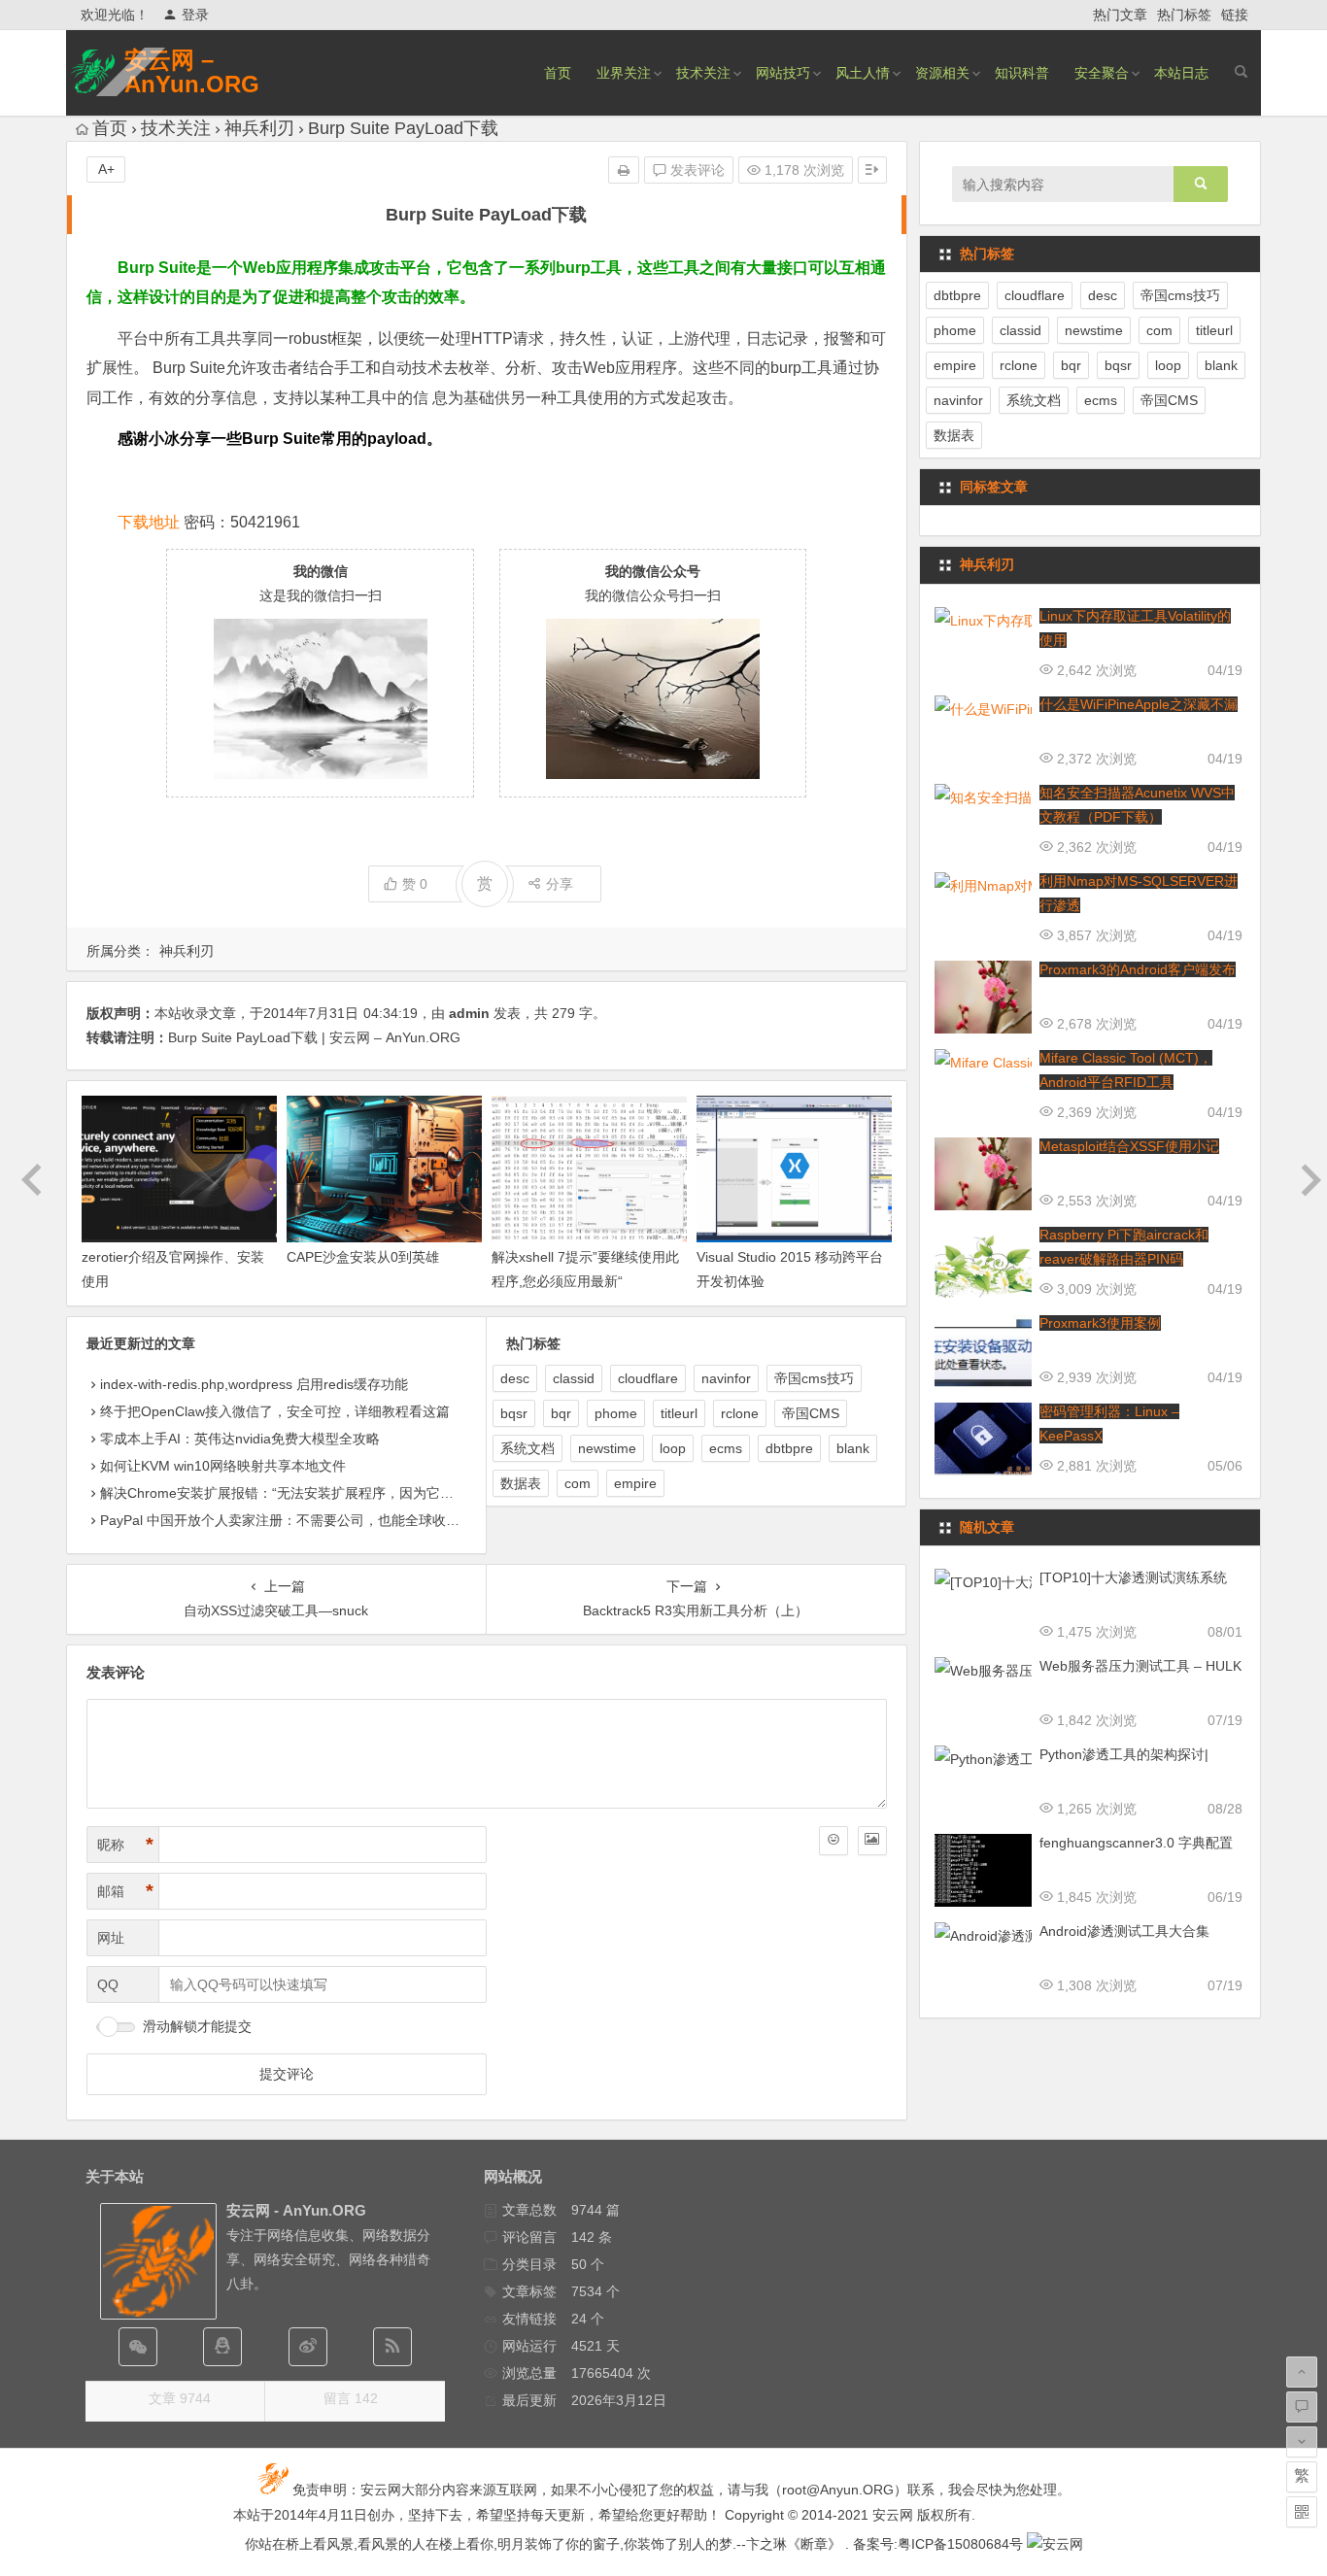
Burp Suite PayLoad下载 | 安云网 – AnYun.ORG (314, 1037)
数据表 (521, 1483)
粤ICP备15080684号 (960, 2544)
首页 (558, 73)
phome (616, 1413)
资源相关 (942, 73)
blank (853, 1448)
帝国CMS (811, 1413)
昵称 (125, 1845)
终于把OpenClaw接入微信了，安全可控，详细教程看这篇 (275, 1411)
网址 (111, 1938)
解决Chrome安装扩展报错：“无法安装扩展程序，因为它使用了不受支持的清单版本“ (354, 1493)
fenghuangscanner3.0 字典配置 (1136, 1843)
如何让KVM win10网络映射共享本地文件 (223, 1466)
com (578, 1483)
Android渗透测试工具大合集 (1124, 1931)
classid (574, 1378)
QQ (108, 1984)
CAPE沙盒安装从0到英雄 (363, 1257)
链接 (1235, 15)
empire (635, 1483)
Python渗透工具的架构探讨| (1124, 1754)
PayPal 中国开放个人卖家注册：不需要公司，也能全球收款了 (287, 1520)
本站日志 (1181, 73)
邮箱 (125, 1891)
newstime (607, 1448)
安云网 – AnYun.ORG (192, 72)
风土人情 (863, 73)
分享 (560, 884)
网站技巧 (783, 73)
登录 (195, 15)
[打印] (624, 170)
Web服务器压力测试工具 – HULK (1140, 1666)
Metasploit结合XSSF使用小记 (1129, 1146)
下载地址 (149, 522)
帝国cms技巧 (814, 1378)
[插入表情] (834, 1841)
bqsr (514, 1413)
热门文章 (1120, 15)
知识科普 (1022, 73)
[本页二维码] (1302, 2512)
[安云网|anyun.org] (1055, 2544)
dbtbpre (789, 1448)
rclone (740, 1413)
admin (469, 1013)
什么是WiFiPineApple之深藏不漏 (1139, 704)
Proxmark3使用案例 (1100, 1323)
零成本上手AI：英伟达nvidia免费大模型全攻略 (240, 1439)
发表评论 (696, 170)
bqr (561, 1413)
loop (673, 1448)
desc (515, 1378)
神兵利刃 (259, 128)
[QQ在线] (222, 2347)
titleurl (679, 1413)
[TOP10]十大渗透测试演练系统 (1133, 1577)
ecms (726, 1448)
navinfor (726, 1378)
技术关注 (703, 73)
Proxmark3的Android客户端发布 (1138, 969)
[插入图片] (872, 1841)
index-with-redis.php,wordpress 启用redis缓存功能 (254, 1384)
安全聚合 (1102, 73)
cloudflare (648, 1378)
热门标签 (1184, 15)
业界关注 (624, 73)
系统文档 (527, 1448)
